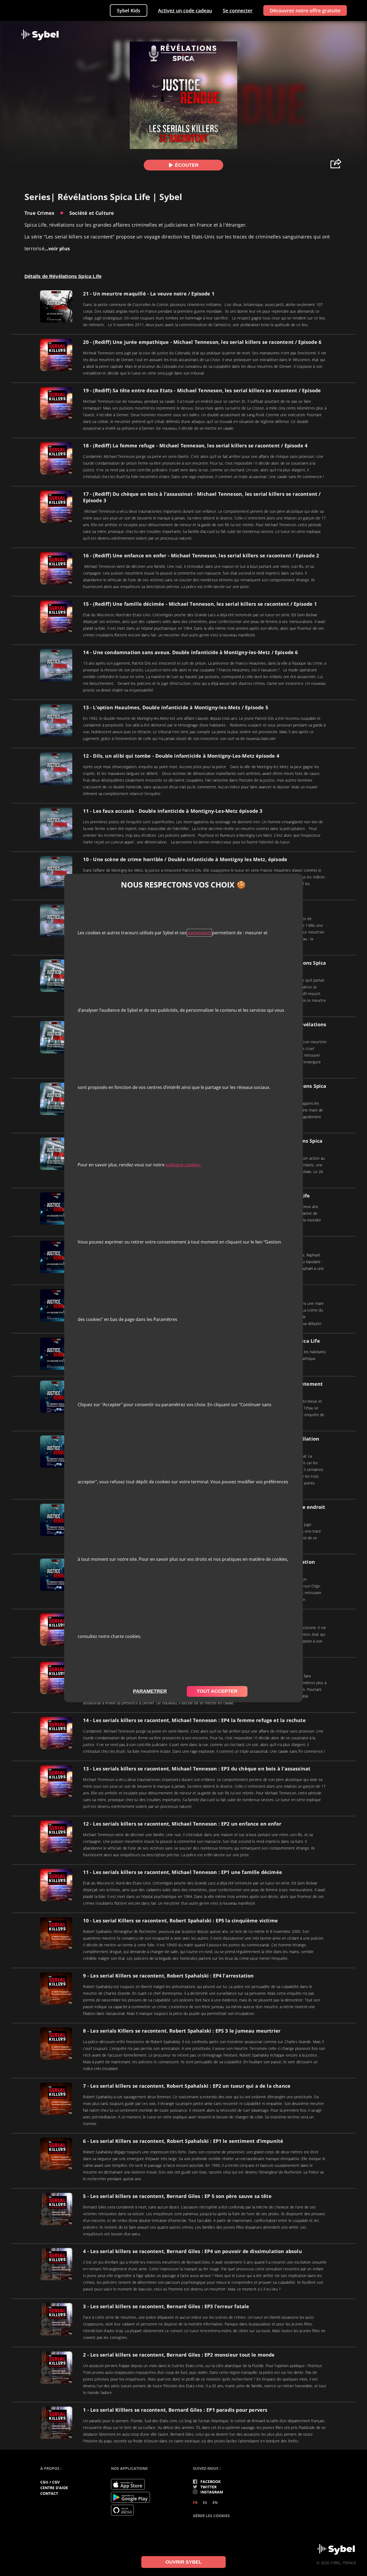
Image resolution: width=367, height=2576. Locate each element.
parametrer (150, 1691)
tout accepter (217, 1691)
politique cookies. (183, 1165)
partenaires (199, 933)
